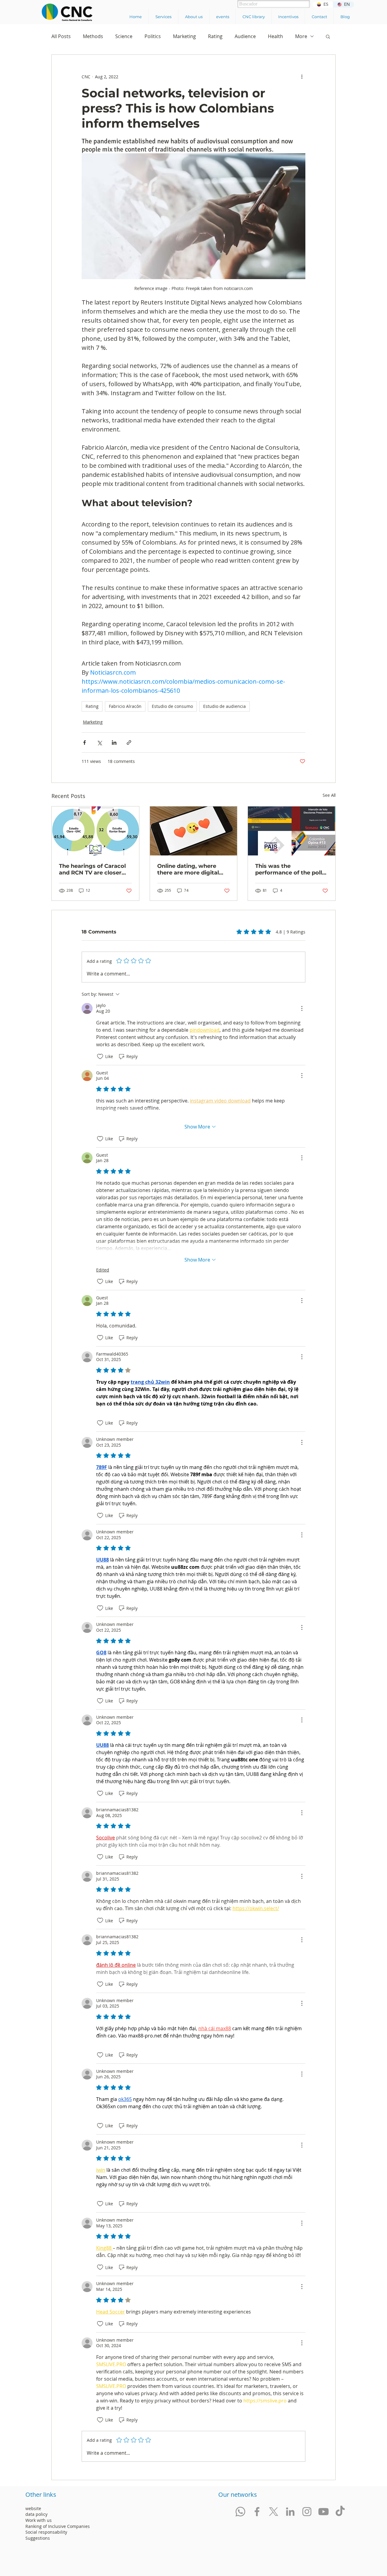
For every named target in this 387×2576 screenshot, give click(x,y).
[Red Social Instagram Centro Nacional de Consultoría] (307, 2512)
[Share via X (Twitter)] (99, 743)
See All (329, 795)
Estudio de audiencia (224, 706)
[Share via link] (129, 743)
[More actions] (302, 77)
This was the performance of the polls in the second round (290, 869)
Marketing (184, 36)
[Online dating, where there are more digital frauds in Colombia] (194, 831)
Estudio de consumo (172, 706)
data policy (36, 2514)
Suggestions (38, 2538)
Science (124, 36)
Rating (215, 36)
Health (275, 36)
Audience (245, 36)
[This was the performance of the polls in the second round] (292, 831)
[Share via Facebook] (85, 743)
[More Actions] (302, 1008)
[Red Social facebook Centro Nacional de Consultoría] (257, 2512)
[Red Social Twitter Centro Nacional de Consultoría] (274, 2512)
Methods (93, 36)
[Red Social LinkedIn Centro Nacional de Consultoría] (290, 2512)
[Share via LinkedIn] (114, 743)
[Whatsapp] (240, 2512)
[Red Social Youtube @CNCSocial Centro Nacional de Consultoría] (324, 2512)
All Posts (61, 36)
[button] (163, 17)
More (301, 36)
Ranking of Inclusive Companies (58, 2526)
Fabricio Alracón (125, 706)
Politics (153, 36)
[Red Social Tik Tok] (340, 2512)
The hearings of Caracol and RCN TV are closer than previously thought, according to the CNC (94, 869)
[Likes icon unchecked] (100, 1057)
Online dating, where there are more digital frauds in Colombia (188, 869)
